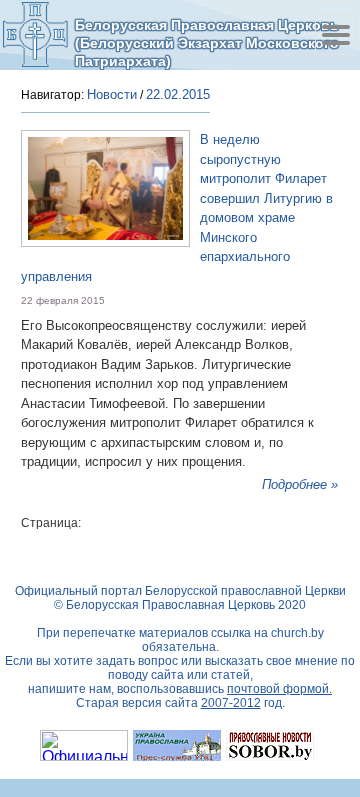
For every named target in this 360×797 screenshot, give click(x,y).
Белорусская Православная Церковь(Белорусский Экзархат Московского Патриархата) (207, 42)
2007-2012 (231, 703)
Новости (112, 94)
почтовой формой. (279, 689)
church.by (297, 633)
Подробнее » (300, 484)
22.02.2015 (178, 94)
